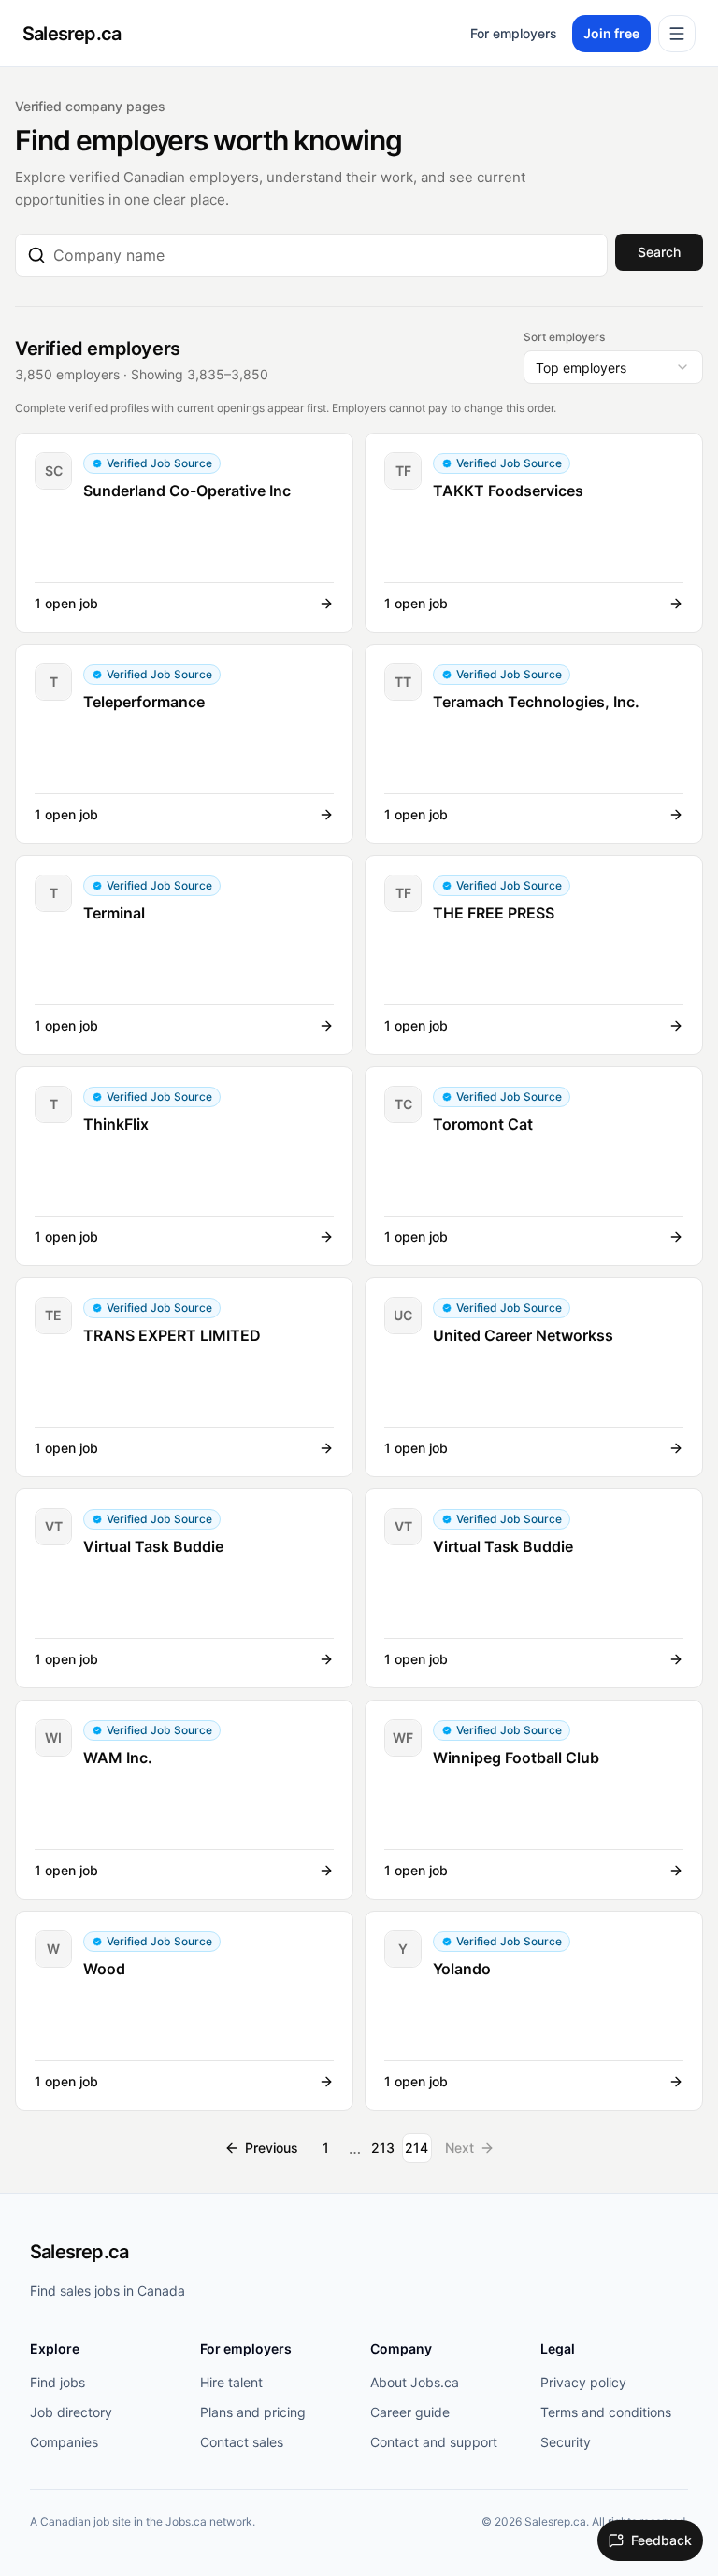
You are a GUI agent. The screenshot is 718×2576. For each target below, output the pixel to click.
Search (659, 252)
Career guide (410, 2412)
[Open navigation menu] (677, 34)
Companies (64, 2442)
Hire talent (231, 2382)
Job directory (71, 2412)
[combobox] (324, 255)
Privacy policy (583, 2382)
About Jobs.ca (415, 2382)
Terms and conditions (606, 2412)
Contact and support (434, 2442)
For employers (514, 33)
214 (416, 2148)
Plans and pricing (253, 2412)
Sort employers (564, 337)
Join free (611, 33)
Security (566, 2442)
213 (383, 2148)
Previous (272, 2148)
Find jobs (57, 2382)
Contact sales (242, 2442)
